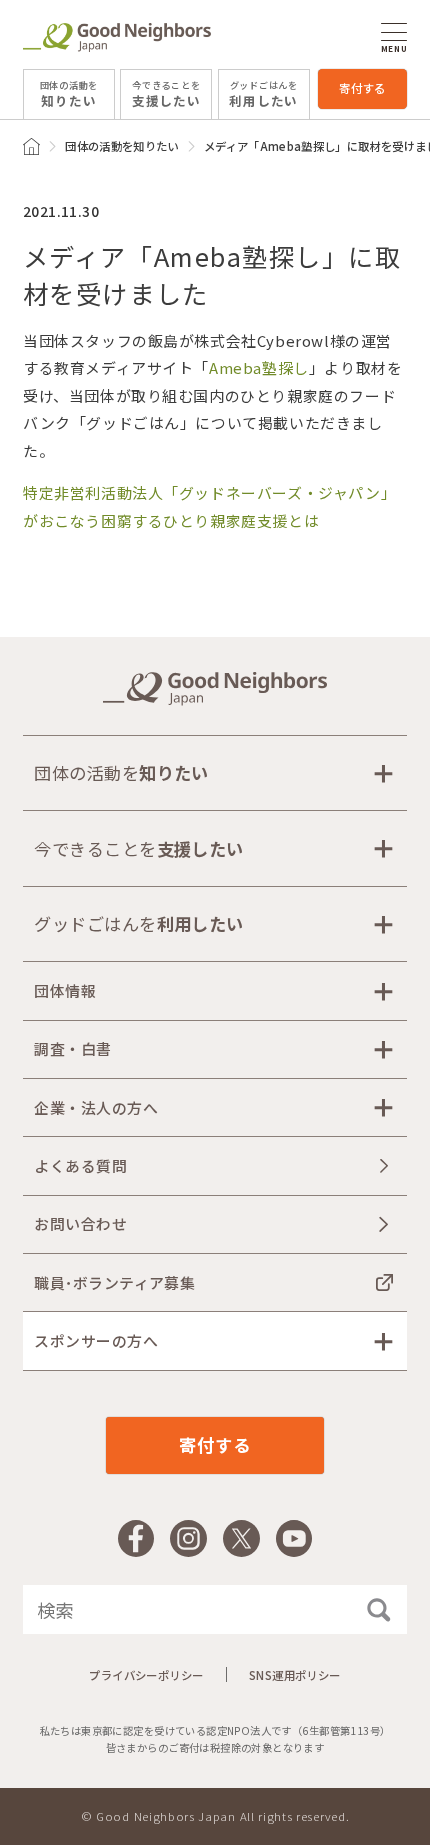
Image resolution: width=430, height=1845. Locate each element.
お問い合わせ (80, 1223)
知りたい (69, 94)
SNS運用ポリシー (295, 1675)
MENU (394, 48)
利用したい (263, 94)
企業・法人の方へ (96, 1107)
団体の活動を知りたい (121, 146)
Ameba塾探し (259, 367)
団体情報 (65, 990)
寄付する (362, 88)
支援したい (166, 94)
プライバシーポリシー (146, 1675)
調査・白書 (72, 1048)
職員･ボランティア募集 (114, 1282)
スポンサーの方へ (96, 1340)
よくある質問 (80, 1165)
